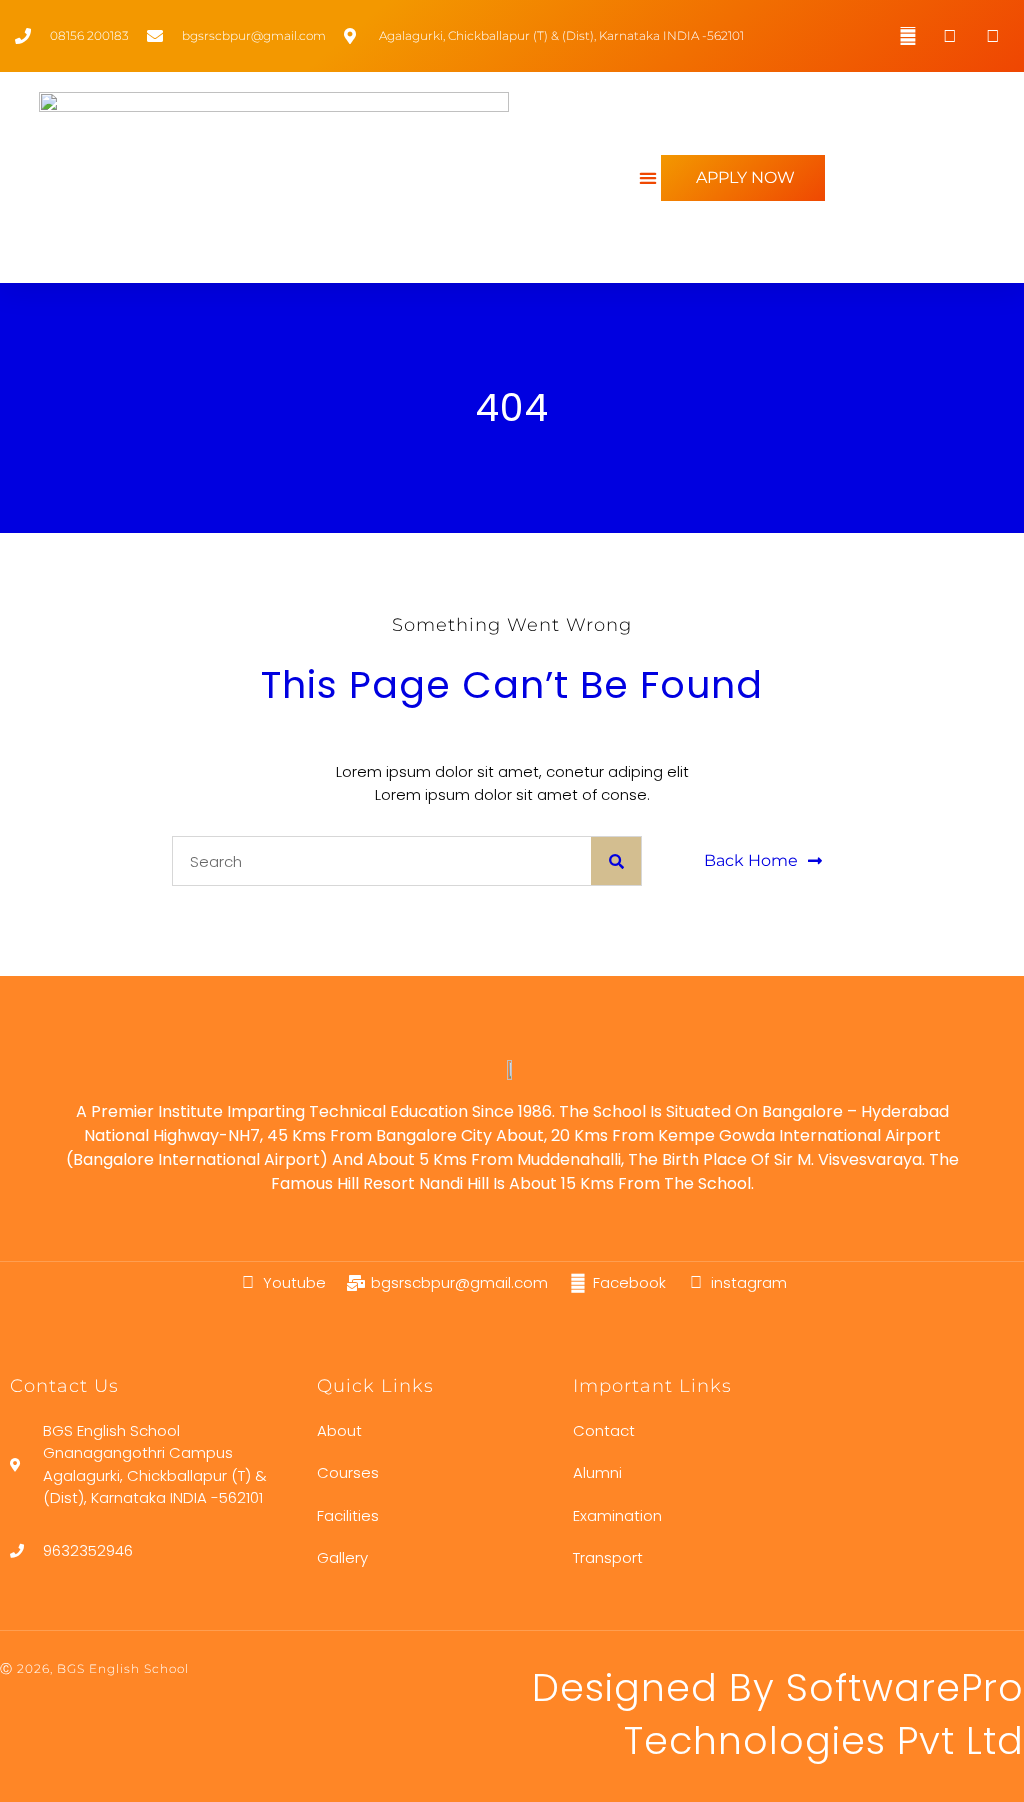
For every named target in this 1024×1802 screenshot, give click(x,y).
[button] (647, 177)
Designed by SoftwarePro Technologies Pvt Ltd (778, 1714)
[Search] (616, 861)
